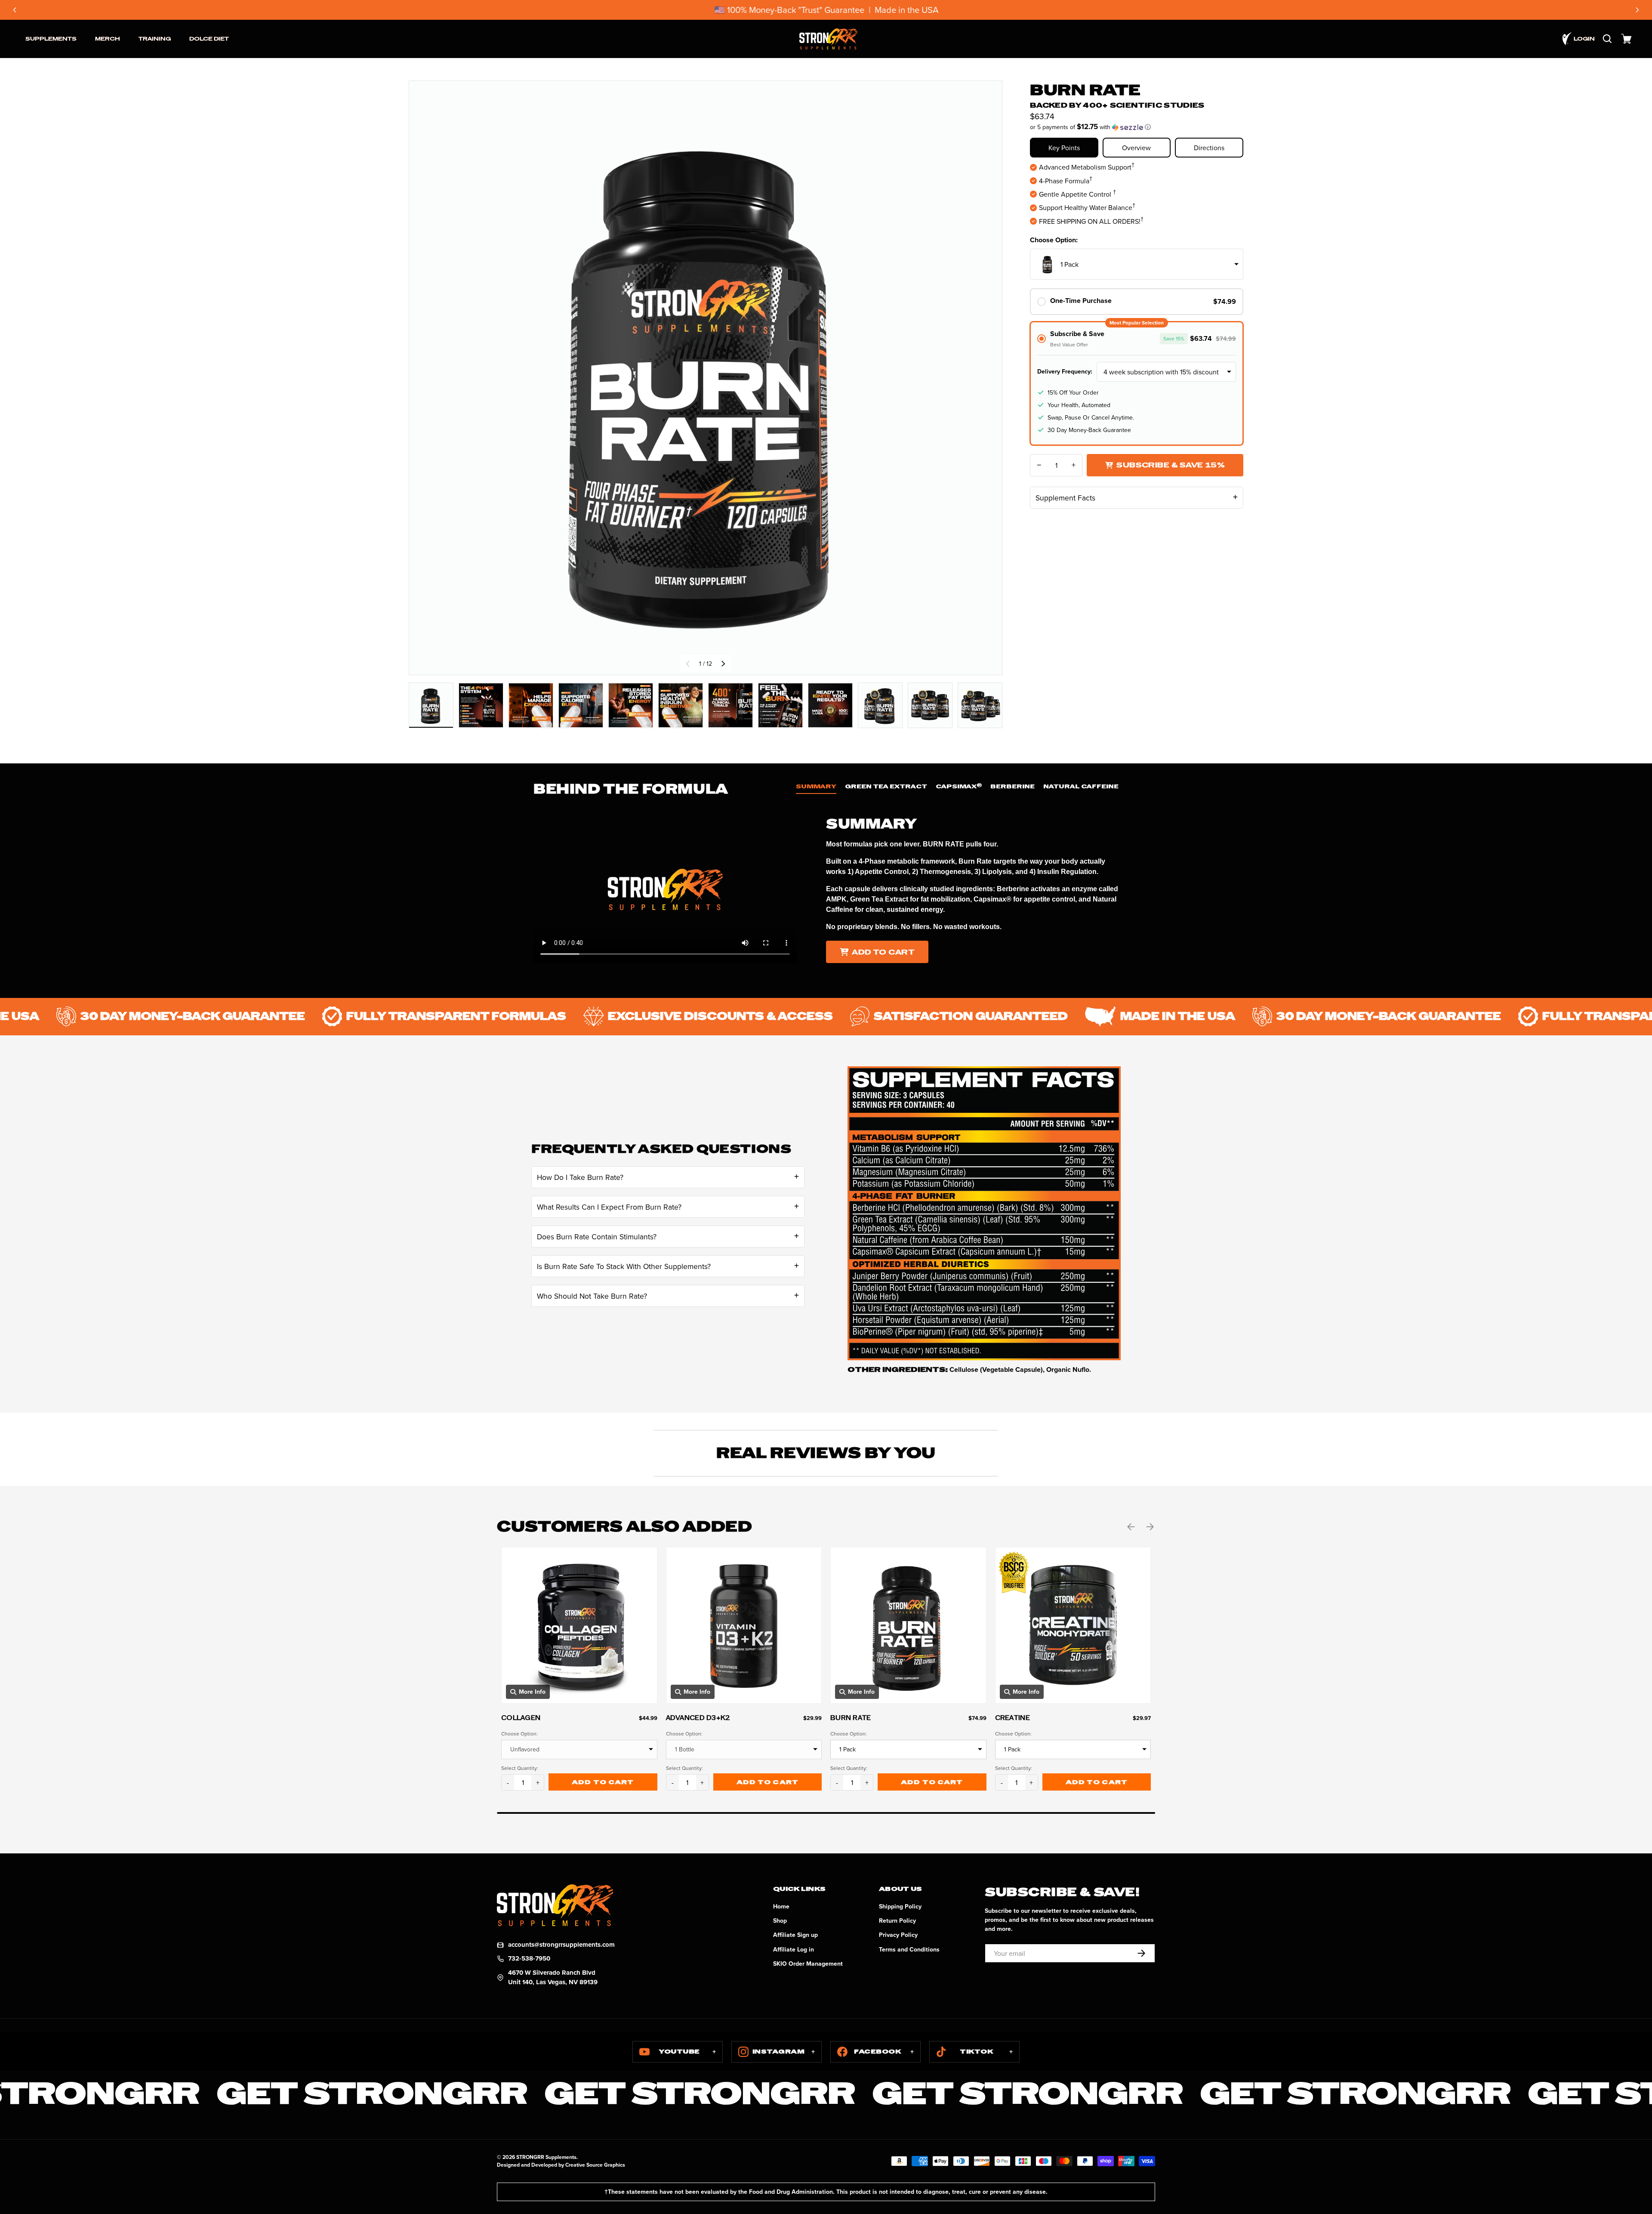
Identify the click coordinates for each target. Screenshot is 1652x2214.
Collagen (521, 1718)
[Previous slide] (15, 10)
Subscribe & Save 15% (1171, 465)
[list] (706, 379)
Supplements (51, 39)
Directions (1209, 148)
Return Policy (897, 1921)
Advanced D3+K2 (698, 1718)
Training (155, 39)
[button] (1626, 39)
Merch (108, 39)
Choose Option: (1054, 240)
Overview (1136, 148)
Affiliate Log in (794, 1949)
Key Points (1064, 148)
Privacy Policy (898, 1935)
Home (781, 1906)
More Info (532, 1692)
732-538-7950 (529, 1958)
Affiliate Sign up (795, 1935)
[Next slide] (1637, 10)
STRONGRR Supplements (546, 2157)
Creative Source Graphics (595, 2165)
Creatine (1012, 1718)
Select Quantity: (520, 1768)
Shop (780, 1921)
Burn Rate (851, 1718)
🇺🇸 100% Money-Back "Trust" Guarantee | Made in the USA (826, 10)
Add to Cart (883, 952)
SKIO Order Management (808, 1964)
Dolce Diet (209, 39)
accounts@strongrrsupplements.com (561, 1945)
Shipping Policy (900, 1906)
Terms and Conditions (909, 1949)
